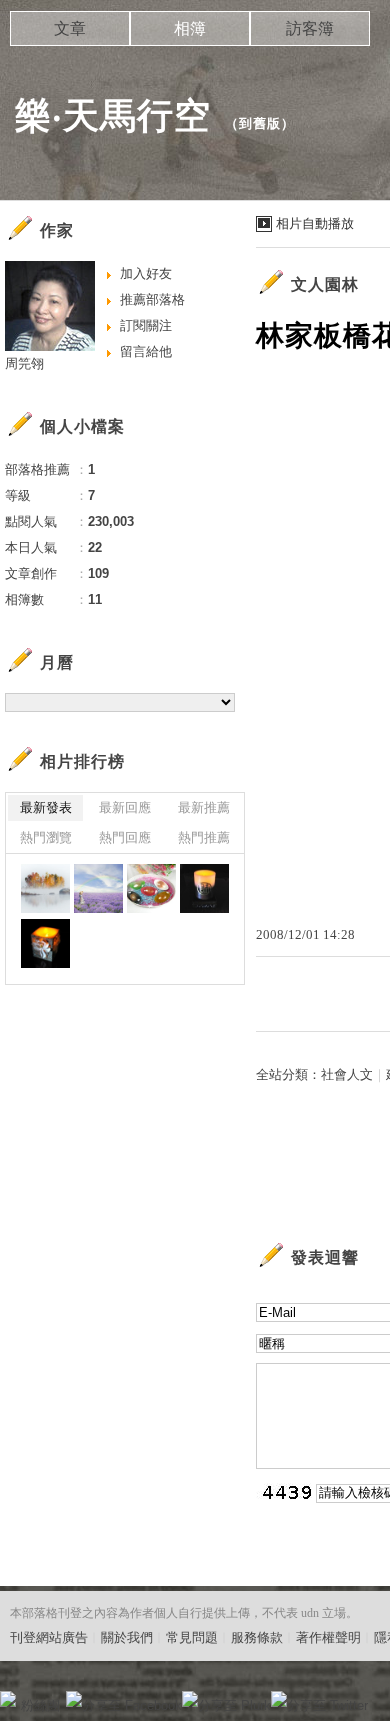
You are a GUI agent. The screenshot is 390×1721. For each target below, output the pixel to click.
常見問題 (192, 1637)
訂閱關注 (146, 325)
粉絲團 (40, 1705)
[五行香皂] (151, 888)
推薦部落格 (152, 299)
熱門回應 (125, 837)
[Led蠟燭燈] (204, 888)
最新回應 (125, 807)
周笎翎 (24, 363)
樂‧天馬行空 (113, 115)
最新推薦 (204, 807)
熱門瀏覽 (46, 837)
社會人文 (347, 1074)
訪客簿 (310, 28)
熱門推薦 (204, 837)
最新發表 (46, 807)
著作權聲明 (328, 1637)
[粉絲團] (8, 1699)
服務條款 (257, 1637)
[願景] (98, 888)
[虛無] (45, 888)
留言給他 (146, 351)
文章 (70, 28)
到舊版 (260, 123)
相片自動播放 (315, 223)
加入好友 (146, 273)
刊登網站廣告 (49, 1637)
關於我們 (127, 1637)
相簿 (190, 28)
